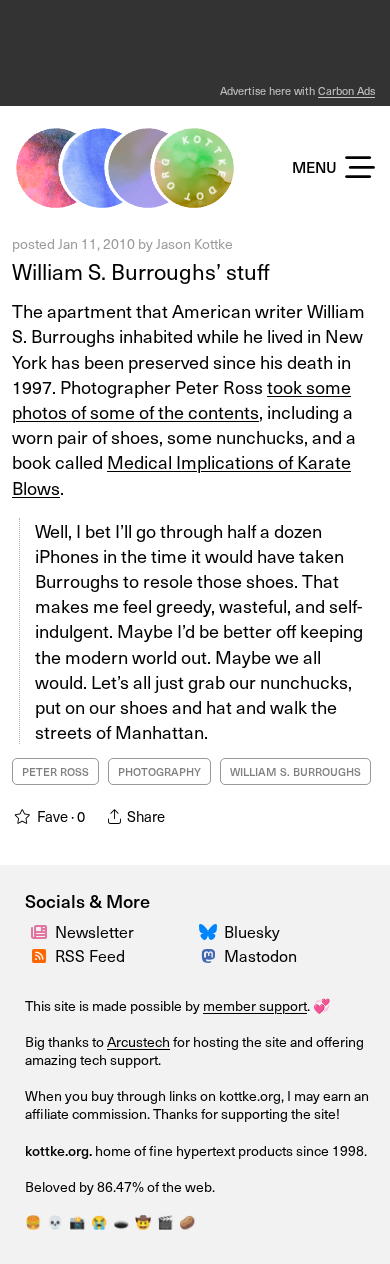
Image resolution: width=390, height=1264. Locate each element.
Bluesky (252, 931)
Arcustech (138, 1041)
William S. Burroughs (295, 771)
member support (255, 1005)
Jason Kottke (194, 243)
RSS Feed (90, 955)
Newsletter (94, 931)
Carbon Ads (346, 90)
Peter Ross (55, 771)
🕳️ (121, 1221)
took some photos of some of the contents (181, 399)
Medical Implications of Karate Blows (181, 474)
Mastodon (260, 955)
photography (159, 771)
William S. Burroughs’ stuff (141, 270)
